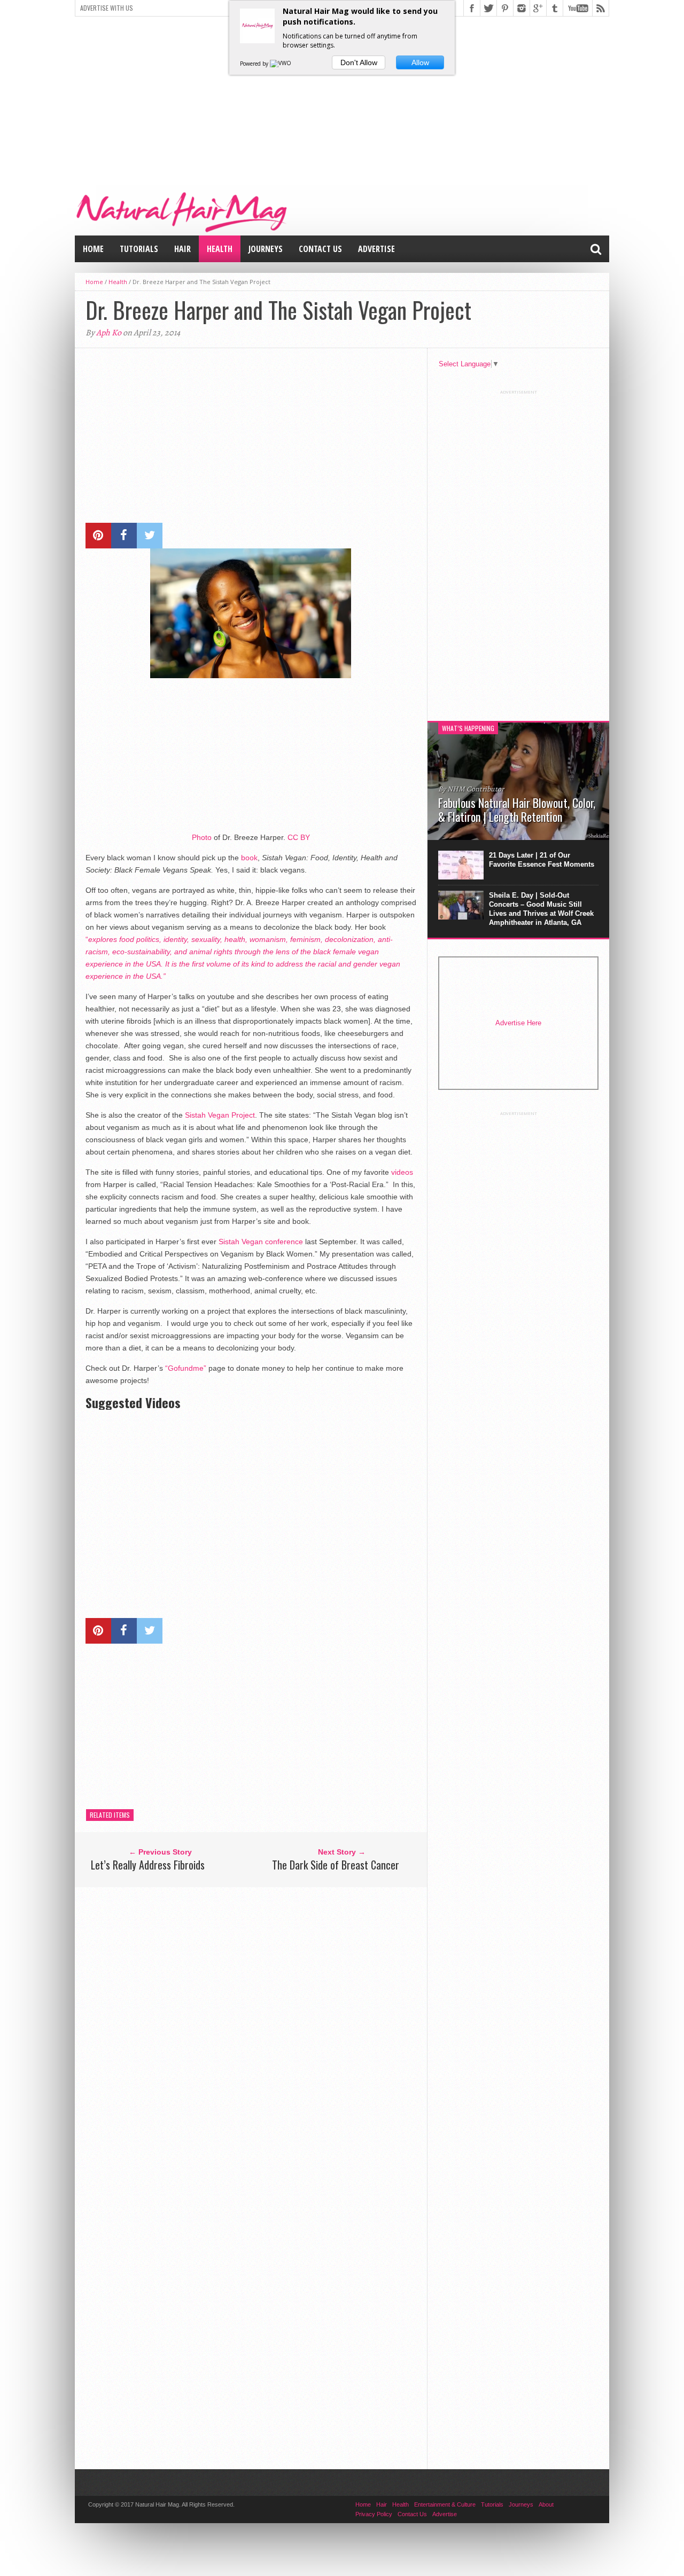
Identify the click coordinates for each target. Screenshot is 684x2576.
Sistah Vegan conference (261, 1242)
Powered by (255, 64)
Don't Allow (359, 62)
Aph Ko (109, 333)
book (249, 858)
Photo (202, 837)
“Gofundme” (186, 1368)
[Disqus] (251, 2029)
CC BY (299, 837)
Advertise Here (518, 1023)
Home (93, 249)
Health (220, 249)
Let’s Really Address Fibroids (148, 1865)
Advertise (376, 249)
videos (402, 1172)
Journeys (266, 249)
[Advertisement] (342, 99)
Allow (420, 62)
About (546, 2504)
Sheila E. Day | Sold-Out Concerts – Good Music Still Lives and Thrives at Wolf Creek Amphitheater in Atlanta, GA (541, 909)
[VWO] (281, 64)
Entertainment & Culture (445, 2504)
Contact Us (320, 249)
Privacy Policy (374, 2514)
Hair (182, 249)
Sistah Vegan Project (220, 1115)
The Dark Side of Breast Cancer (336, 1865)
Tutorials (139, 249)
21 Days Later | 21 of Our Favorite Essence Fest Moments (542, 860)
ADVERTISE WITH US (107, 8)
